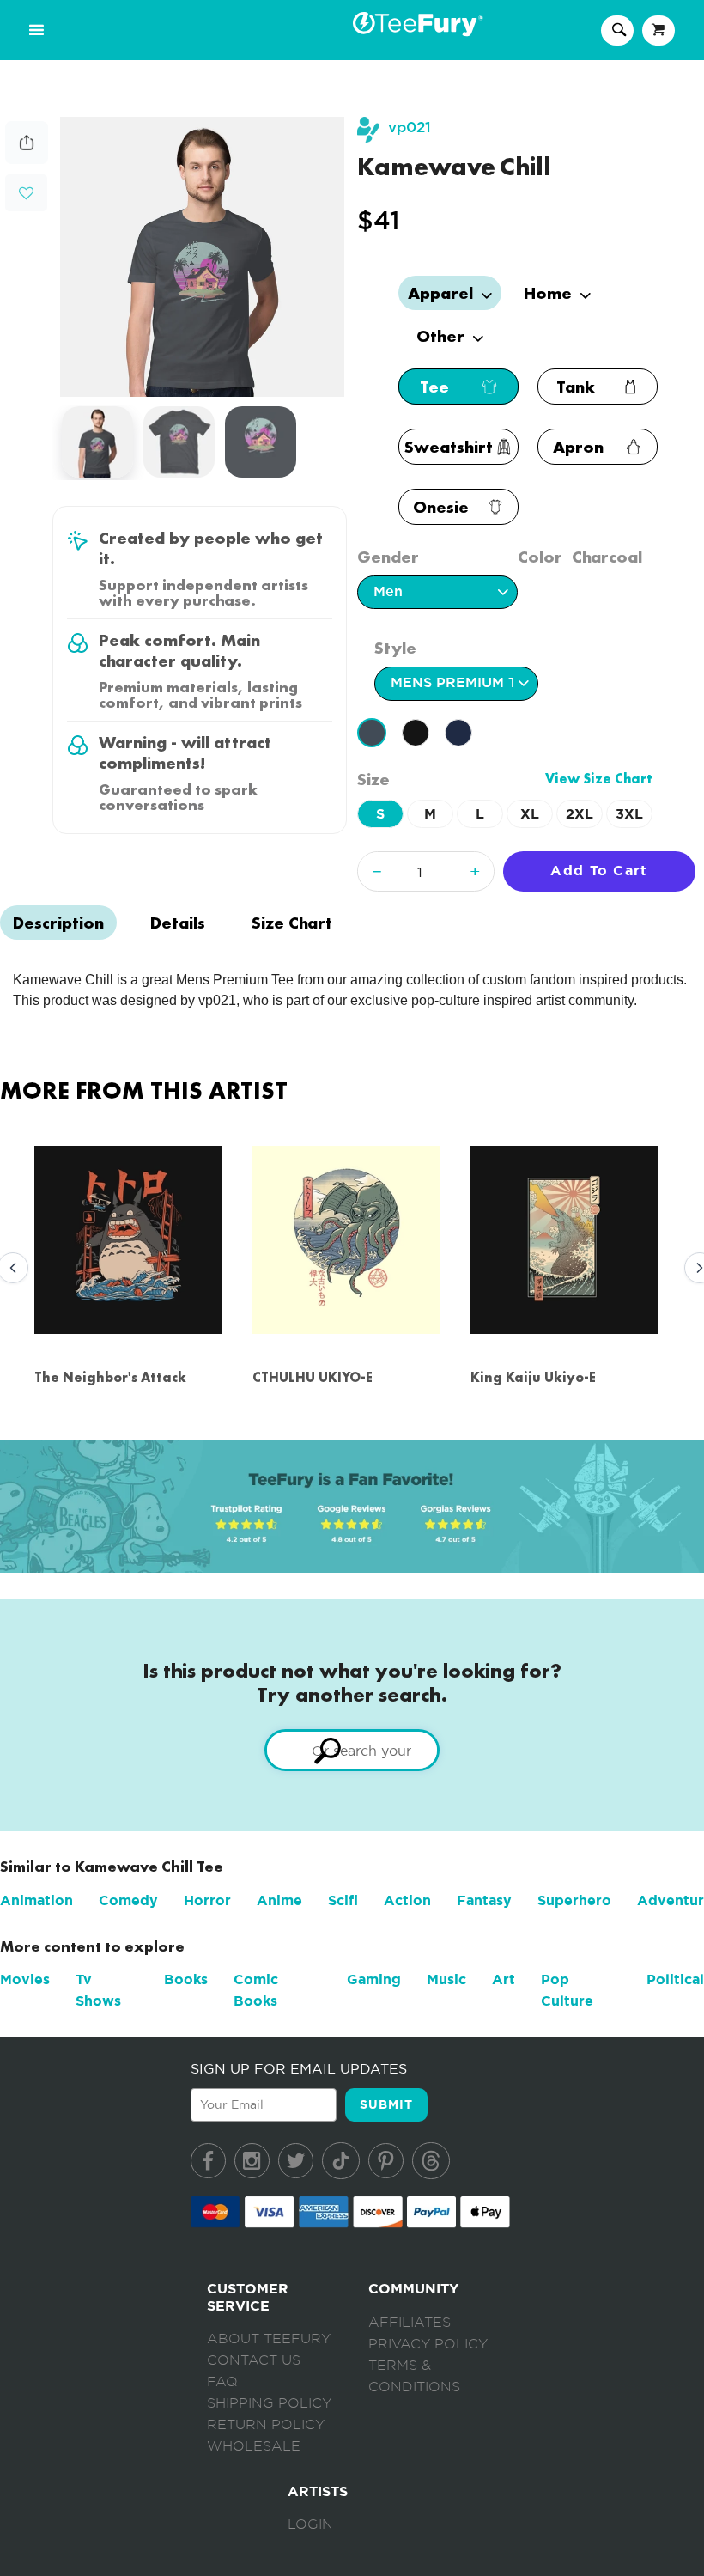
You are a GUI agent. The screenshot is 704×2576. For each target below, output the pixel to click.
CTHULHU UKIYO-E (313, 1377)
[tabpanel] (203, 257)
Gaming (374, 1979)
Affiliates (410, 2323)
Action (407, 1900)
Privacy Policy (428, 2344)
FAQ (222, 2382)
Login (310, 2524)
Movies (25, 1979)
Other (443, 336)
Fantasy (484, 1900)
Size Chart (292, 923)
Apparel (443, 293)
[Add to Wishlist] (26, 194)
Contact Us (254, 2360)
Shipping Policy (269, 2403)
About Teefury (269, 2339)
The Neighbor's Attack (110, 1377)
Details (178, 923)
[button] (26, 191)
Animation (36, 1900)
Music (446, 1979)
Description (58, 923)
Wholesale (254, 2446)
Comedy (128, 1900)
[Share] (27, 159)
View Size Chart (599, 779)
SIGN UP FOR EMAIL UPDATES (299, 2068)
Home (550, 293)
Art (504, 1979)
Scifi (343, 1900)
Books (186, 1979)
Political (675, 1979)
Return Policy (266, 2425)
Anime (279, 1900)
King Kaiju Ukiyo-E (533, 1377)
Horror (207, 1900)
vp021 (410, 128)
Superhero (574, 1900)
